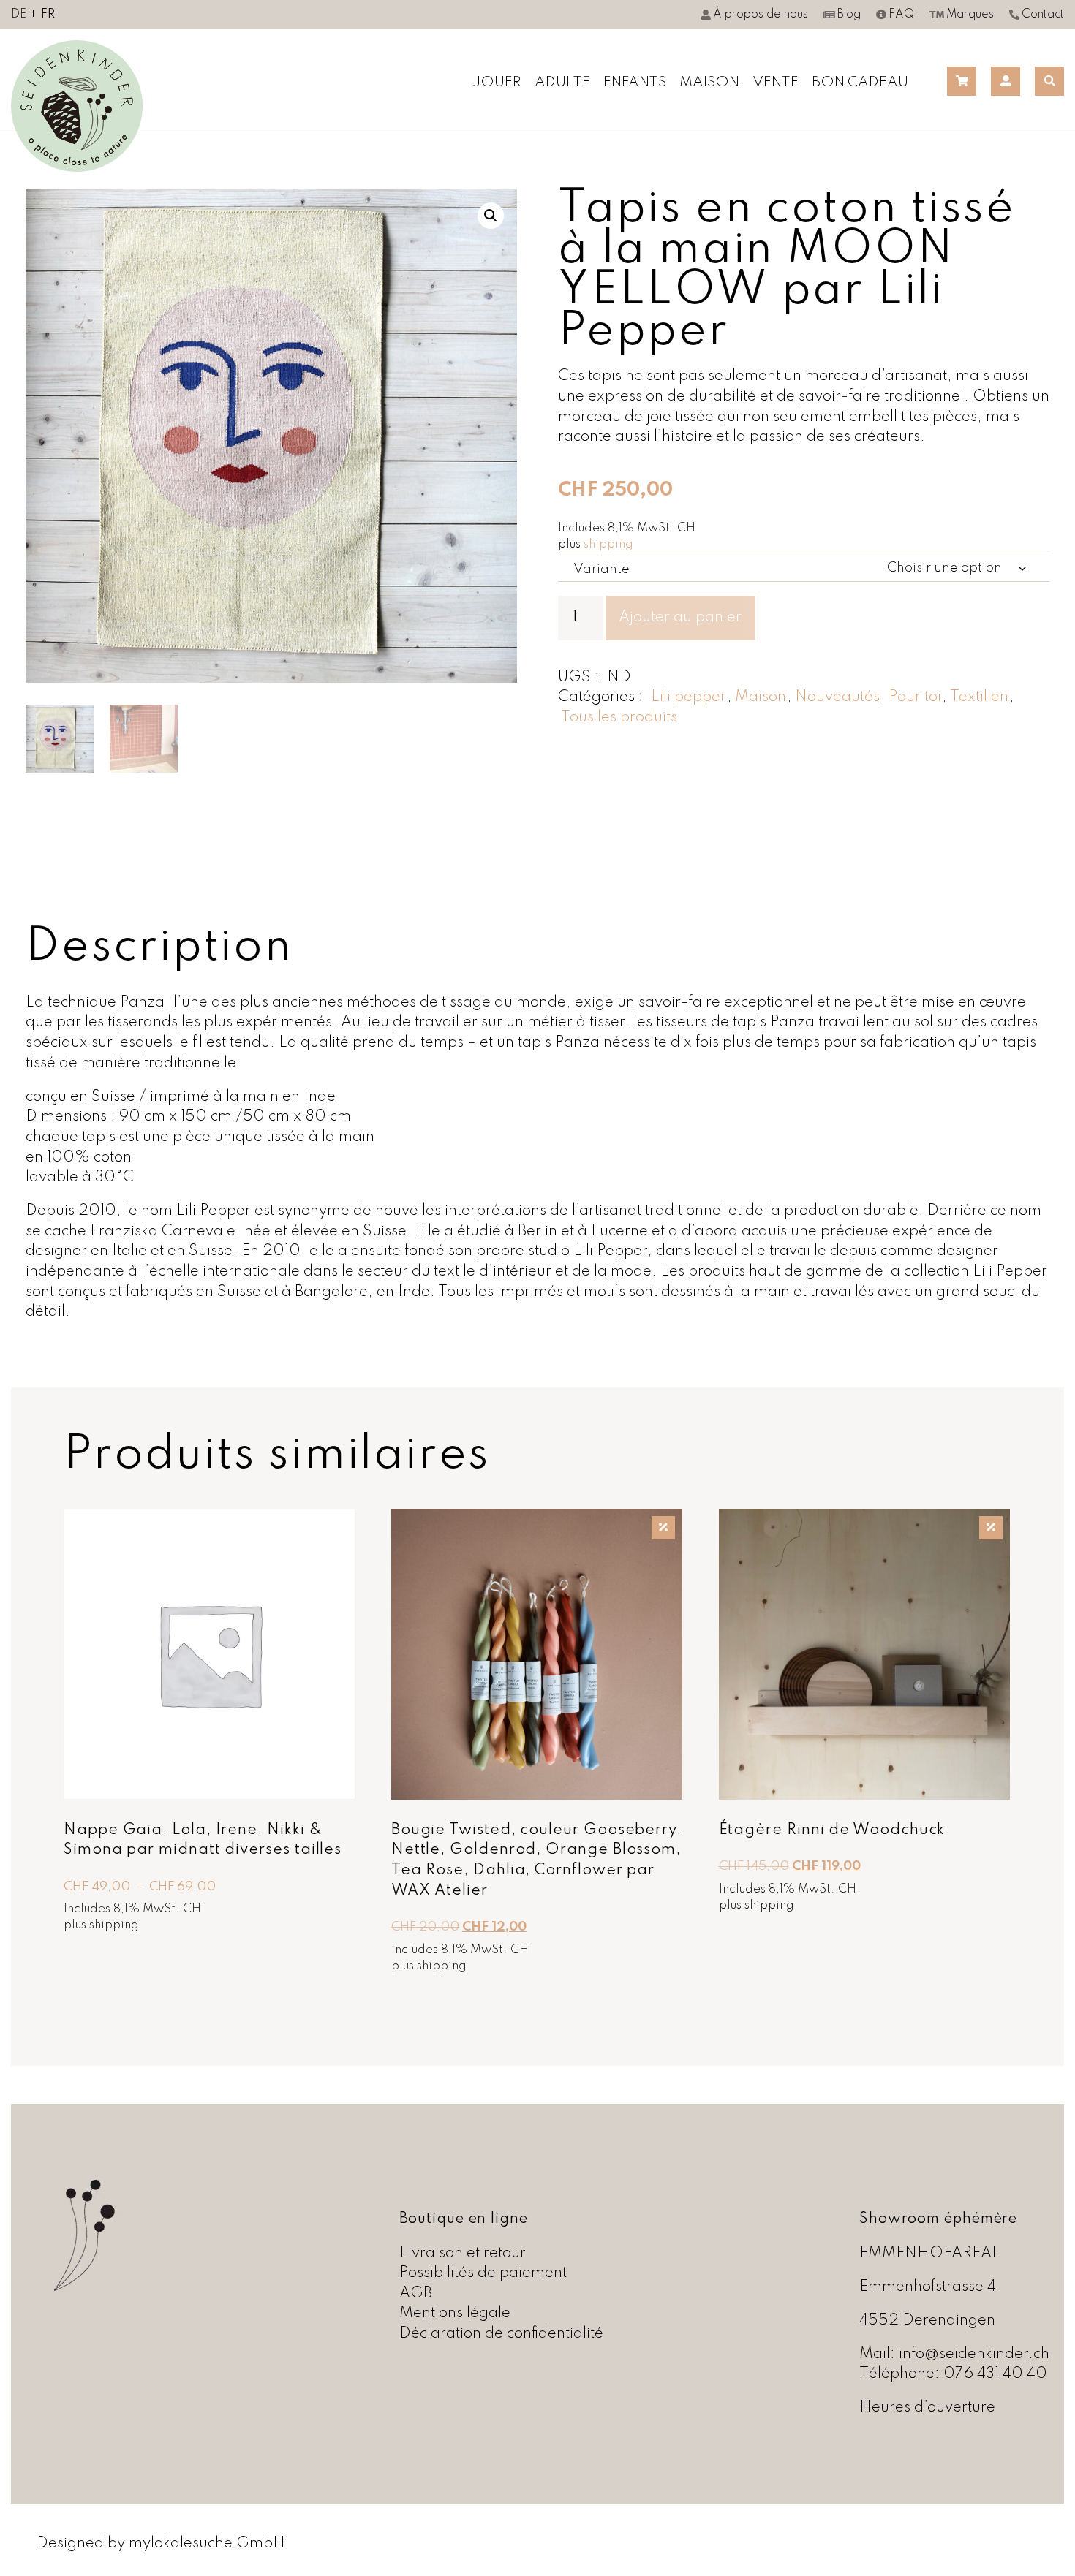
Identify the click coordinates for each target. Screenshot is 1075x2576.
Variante (601, 569)
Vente (776, 83)
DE (19, 15)
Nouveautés (837, 697)
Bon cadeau (860, 83)
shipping (608, 544)
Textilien (979, 697)
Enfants (635, 83)
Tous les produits (619, 717)
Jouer (497, 83)
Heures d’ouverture (927, 2408)
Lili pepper (689, 697)
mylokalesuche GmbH (207, 2543)
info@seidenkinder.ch (974, 2354)
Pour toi (915, 697)
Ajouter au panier (680, 617)
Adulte (562, 83)
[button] (491, 216)
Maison (709, 83)
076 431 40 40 (995, 2374)
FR (48, 15)
